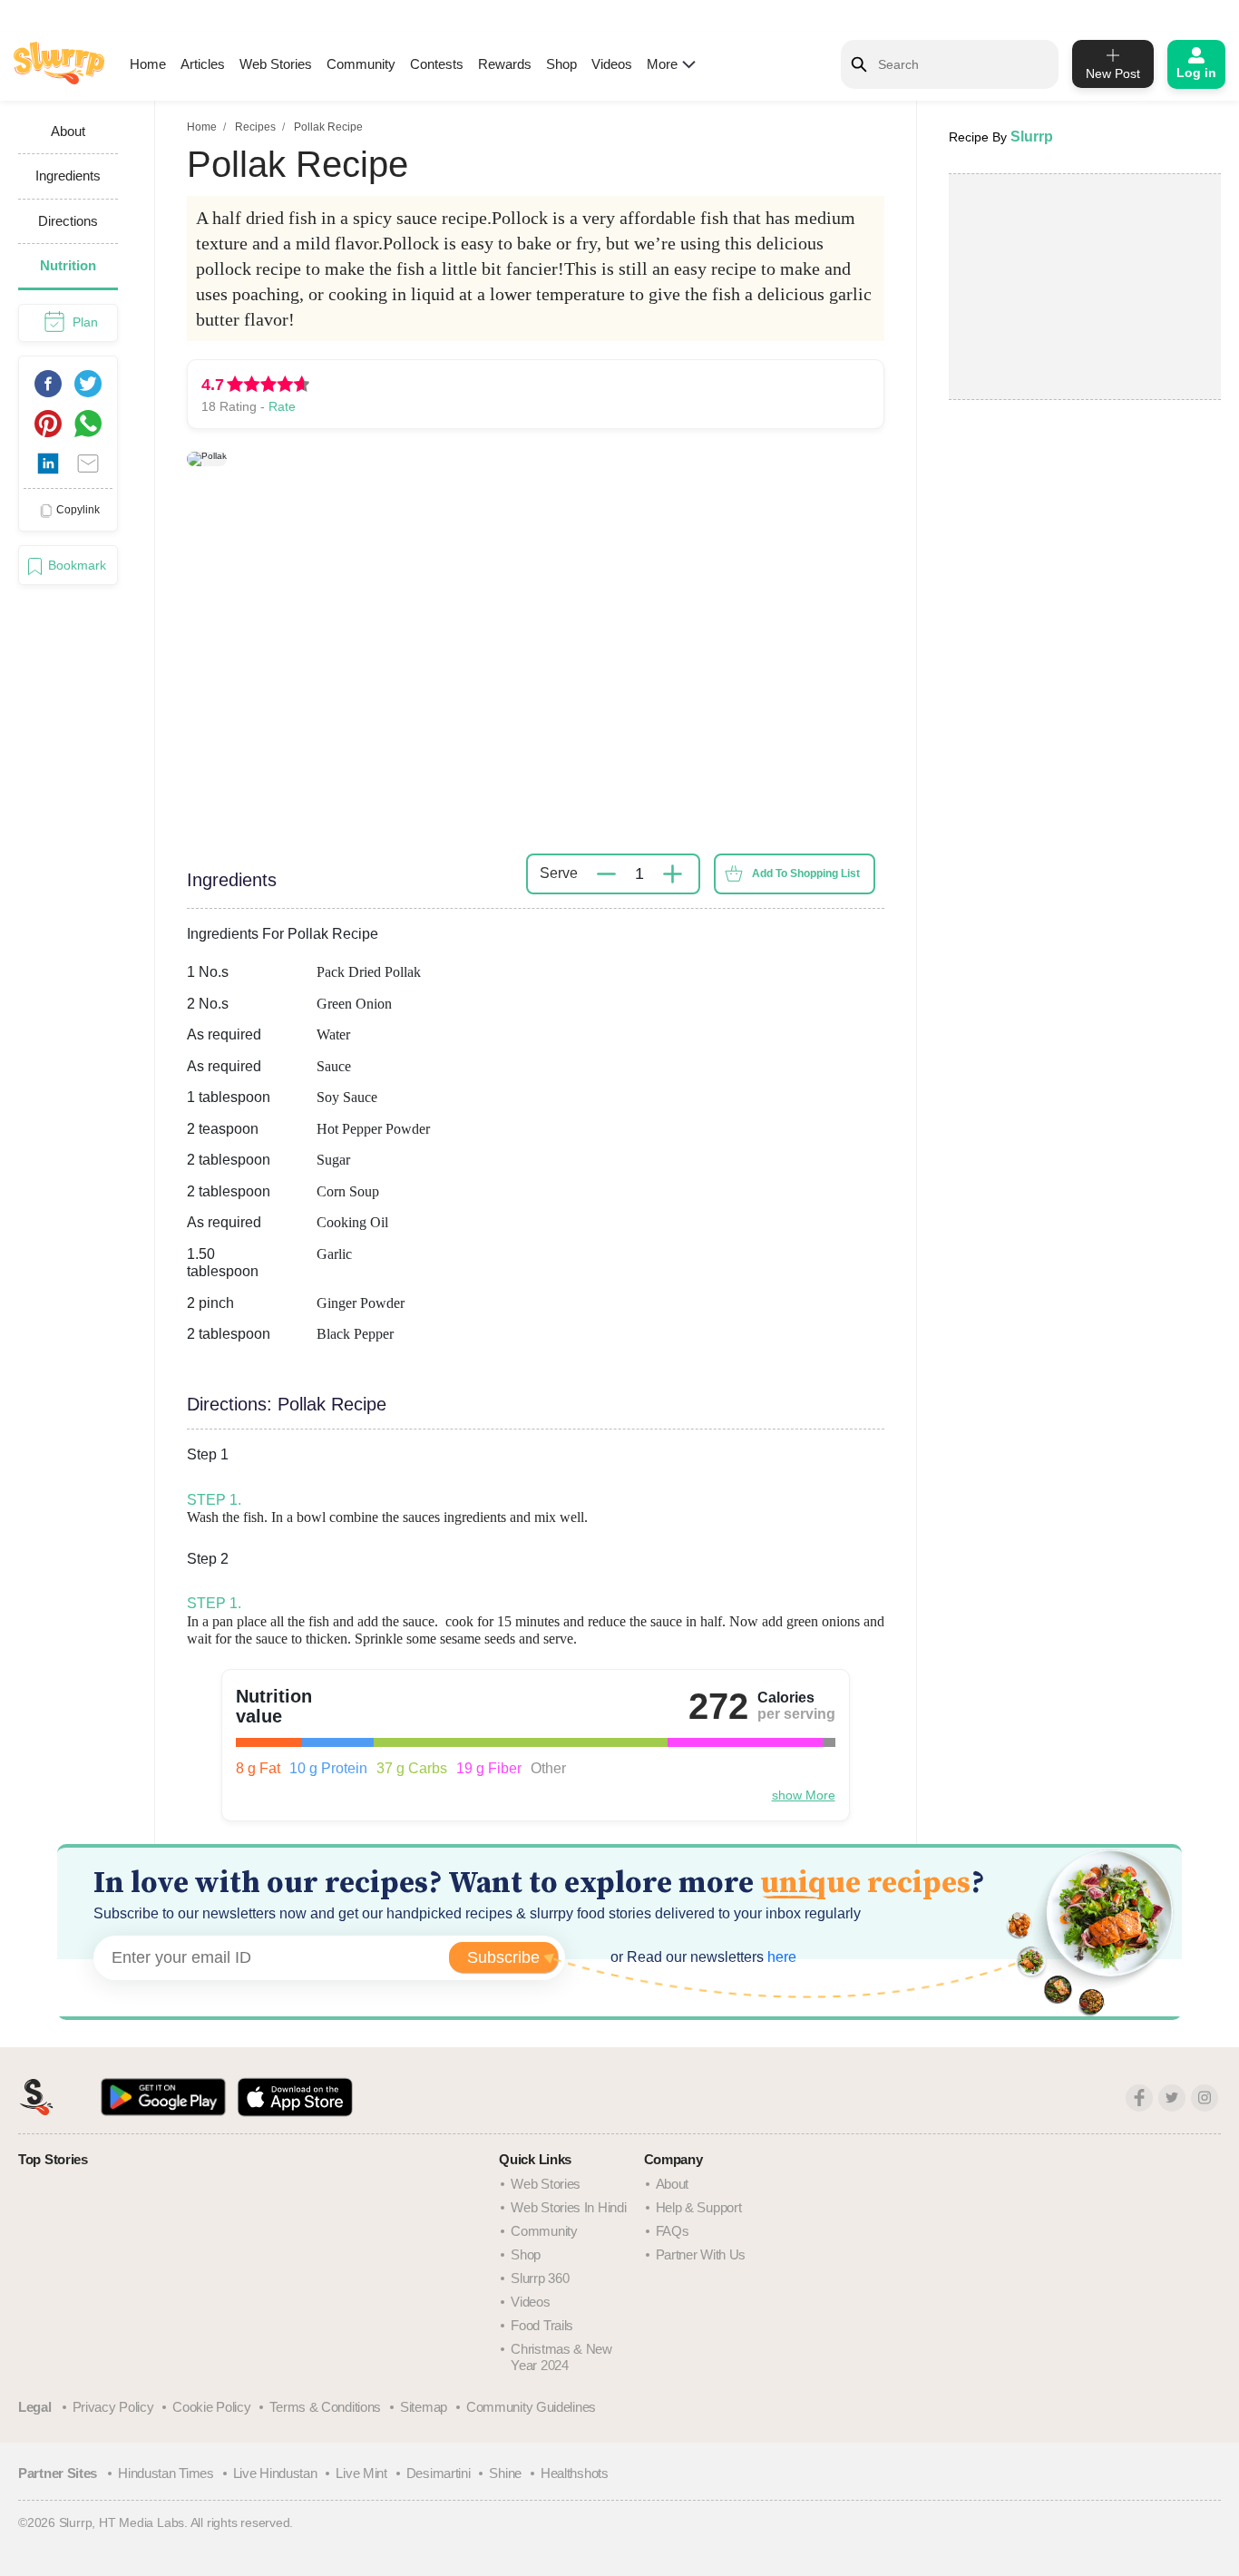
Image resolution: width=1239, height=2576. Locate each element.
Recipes (255, 127)
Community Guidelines (531, 2407)
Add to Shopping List (806, 873)
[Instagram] (1205, 2098)
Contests (437, 64)
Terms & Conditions (325, 2407)
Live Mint (361, 2473)
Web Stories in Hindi (568, 2207)
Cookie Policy (211, 2407)
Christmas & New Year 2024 (561, 2357)
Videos (612, 64)
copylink (78, 510)
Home (148, 64)
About (673, 2184)
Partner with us (701, 2254)
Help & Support (699, 2207)
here (780, 1957)
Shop (561, 64)
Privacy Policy (113, 2407)
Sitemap (424, 2407)
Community (361, 64)
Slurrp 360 (540, 2278)
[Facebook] (1139, 2098)
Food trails (542, 2325)
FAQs (673, 2231)
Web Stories (276, 64)
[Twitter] (1172, 2098)
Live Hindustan (275, 2473)
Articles (203, 64)
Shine (505, 2473)
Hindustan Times (166, 2473)
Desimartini (439, 2473)
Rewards (505, 64)
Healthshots (575, 2473)
